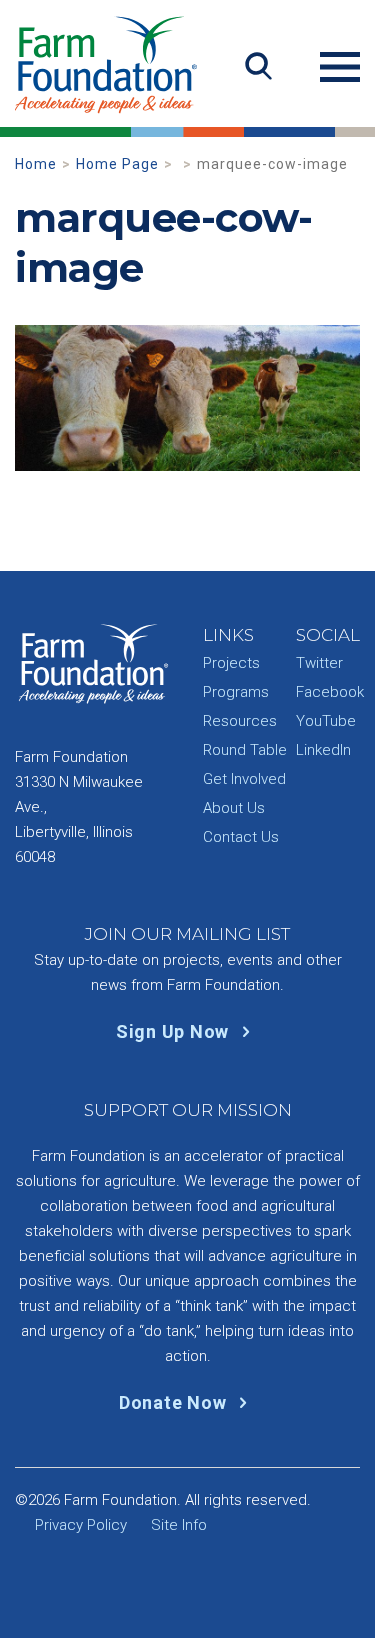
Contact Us (241, 837)
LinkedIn (323, 750)
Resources (240, 721)
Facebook (330, 692)
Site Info (179, 1525)
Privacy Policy (81, 1525)
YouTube (326, 721)
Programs (236, 692)
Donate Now (175, 1402)
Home (36, 164)
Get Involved (244, 779)
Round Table (245, 750)
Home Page (117, 164)
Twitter (319, 663)
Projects (231, 663)
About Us (234, 808)
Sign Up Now (175, 1031)
